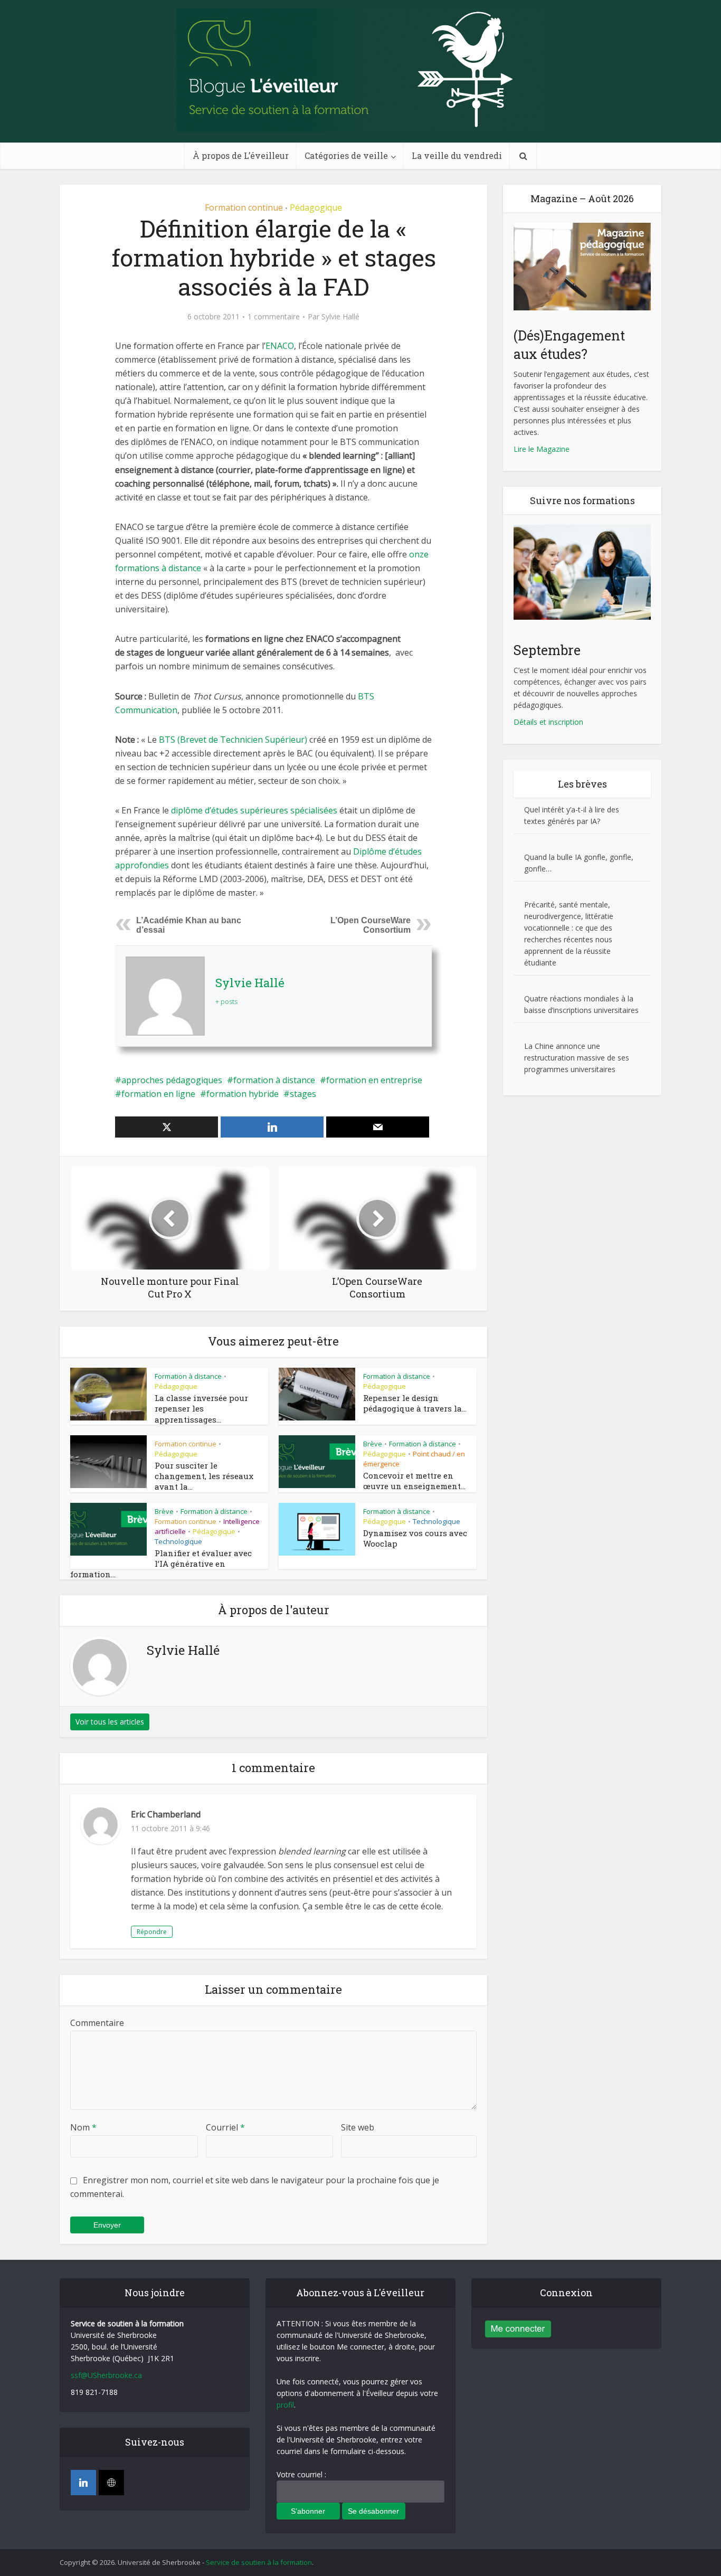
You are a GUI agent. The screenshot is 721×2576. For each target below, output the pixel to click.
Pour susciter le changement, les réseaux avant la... (204, 1476)
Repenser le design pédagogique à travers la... (415, 1403)
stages (303, 1094)
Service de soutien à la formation (259, 2562)
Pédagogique (316, 207)
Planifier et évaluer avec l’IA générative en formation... (161, 1564)
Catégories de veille (346, 155)
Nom (83, 2127)
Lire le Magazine (542, 449)
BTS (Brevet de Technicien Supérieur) (233, 740)
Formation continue (244, 207)
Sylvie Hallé (340, 317)
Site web (358, 2127)
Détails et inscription (548, 722)
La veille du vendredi (457, 155)
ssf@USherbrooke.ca (106, 2375)
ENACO (280, 346)
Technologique (178, 1541)
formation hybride (243, 1094)
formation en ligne (158, 1094)
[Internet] (111, 2483)
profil (285, 2405)
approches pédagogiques (172, 1080)
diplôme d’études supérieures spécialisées (254, 810)
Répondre (152, 1932)
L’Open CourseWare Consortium (371, 925)
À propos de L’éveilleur (241, 155)
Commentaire (97, 2023)
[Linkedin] (83, 2483)
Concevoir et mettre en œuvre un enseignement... (414, 1481)
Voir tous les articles (110, 1722)
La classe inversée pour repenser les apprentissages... (201, 1409)
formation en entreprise (374, 1080)
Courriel (225, 2127)
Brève (373, 1444)
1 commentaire (274, 317)
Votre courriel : (301, 2474)
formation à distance (274, 1080)
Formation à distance (188, 1376)
